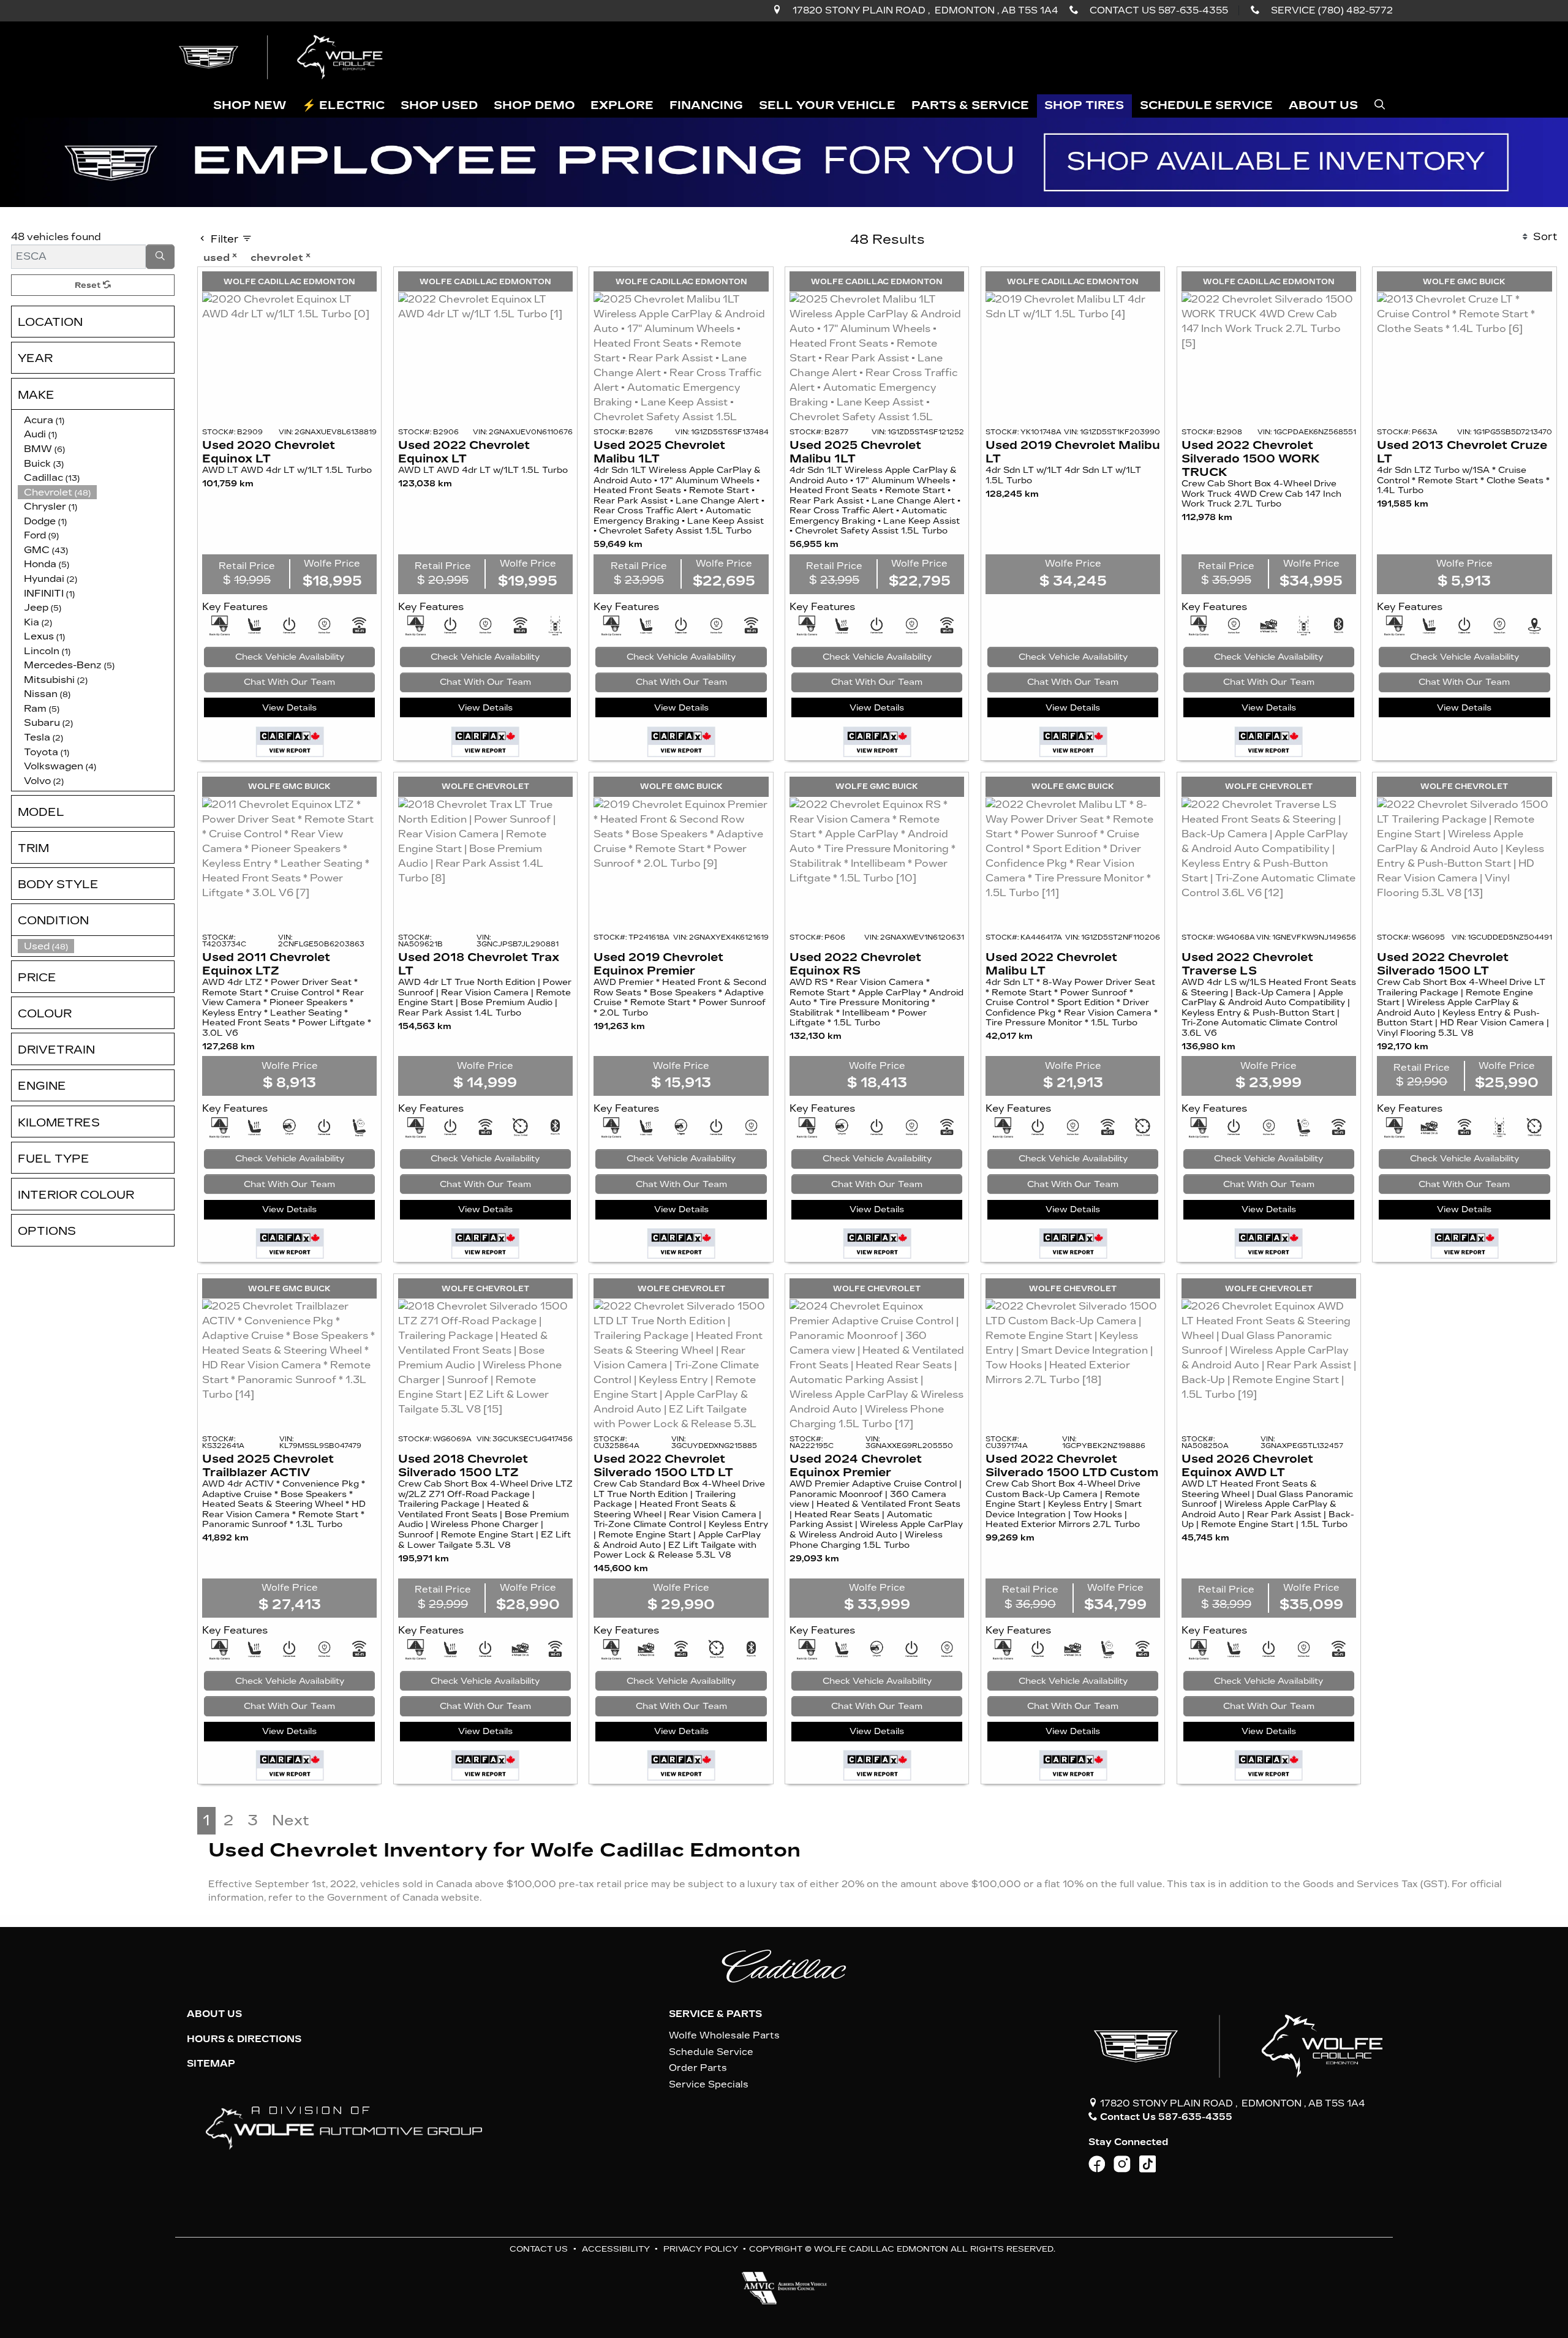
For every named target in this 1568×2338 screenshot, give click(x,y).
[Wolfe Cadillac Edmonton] (282, 57)
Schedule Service (711, 2052)
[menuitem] (96, 946)
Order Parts (698, 2068)
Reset (89, 285)
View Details (289, 708)
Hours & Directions (244, 2039)
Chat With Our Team (289, 682)
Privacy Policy (701, 2249)
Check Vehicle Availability (290, 657)
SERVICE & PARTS (715, 2014)
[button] (250, 106)
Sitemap (211, 2064)
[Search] (160, 257)
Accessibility (616, 2249)
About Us (214, 2014)
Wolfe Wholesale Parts (724, 2035)
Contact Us (539, 2249)
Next (291, 1820)
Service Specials (709, 2084)
